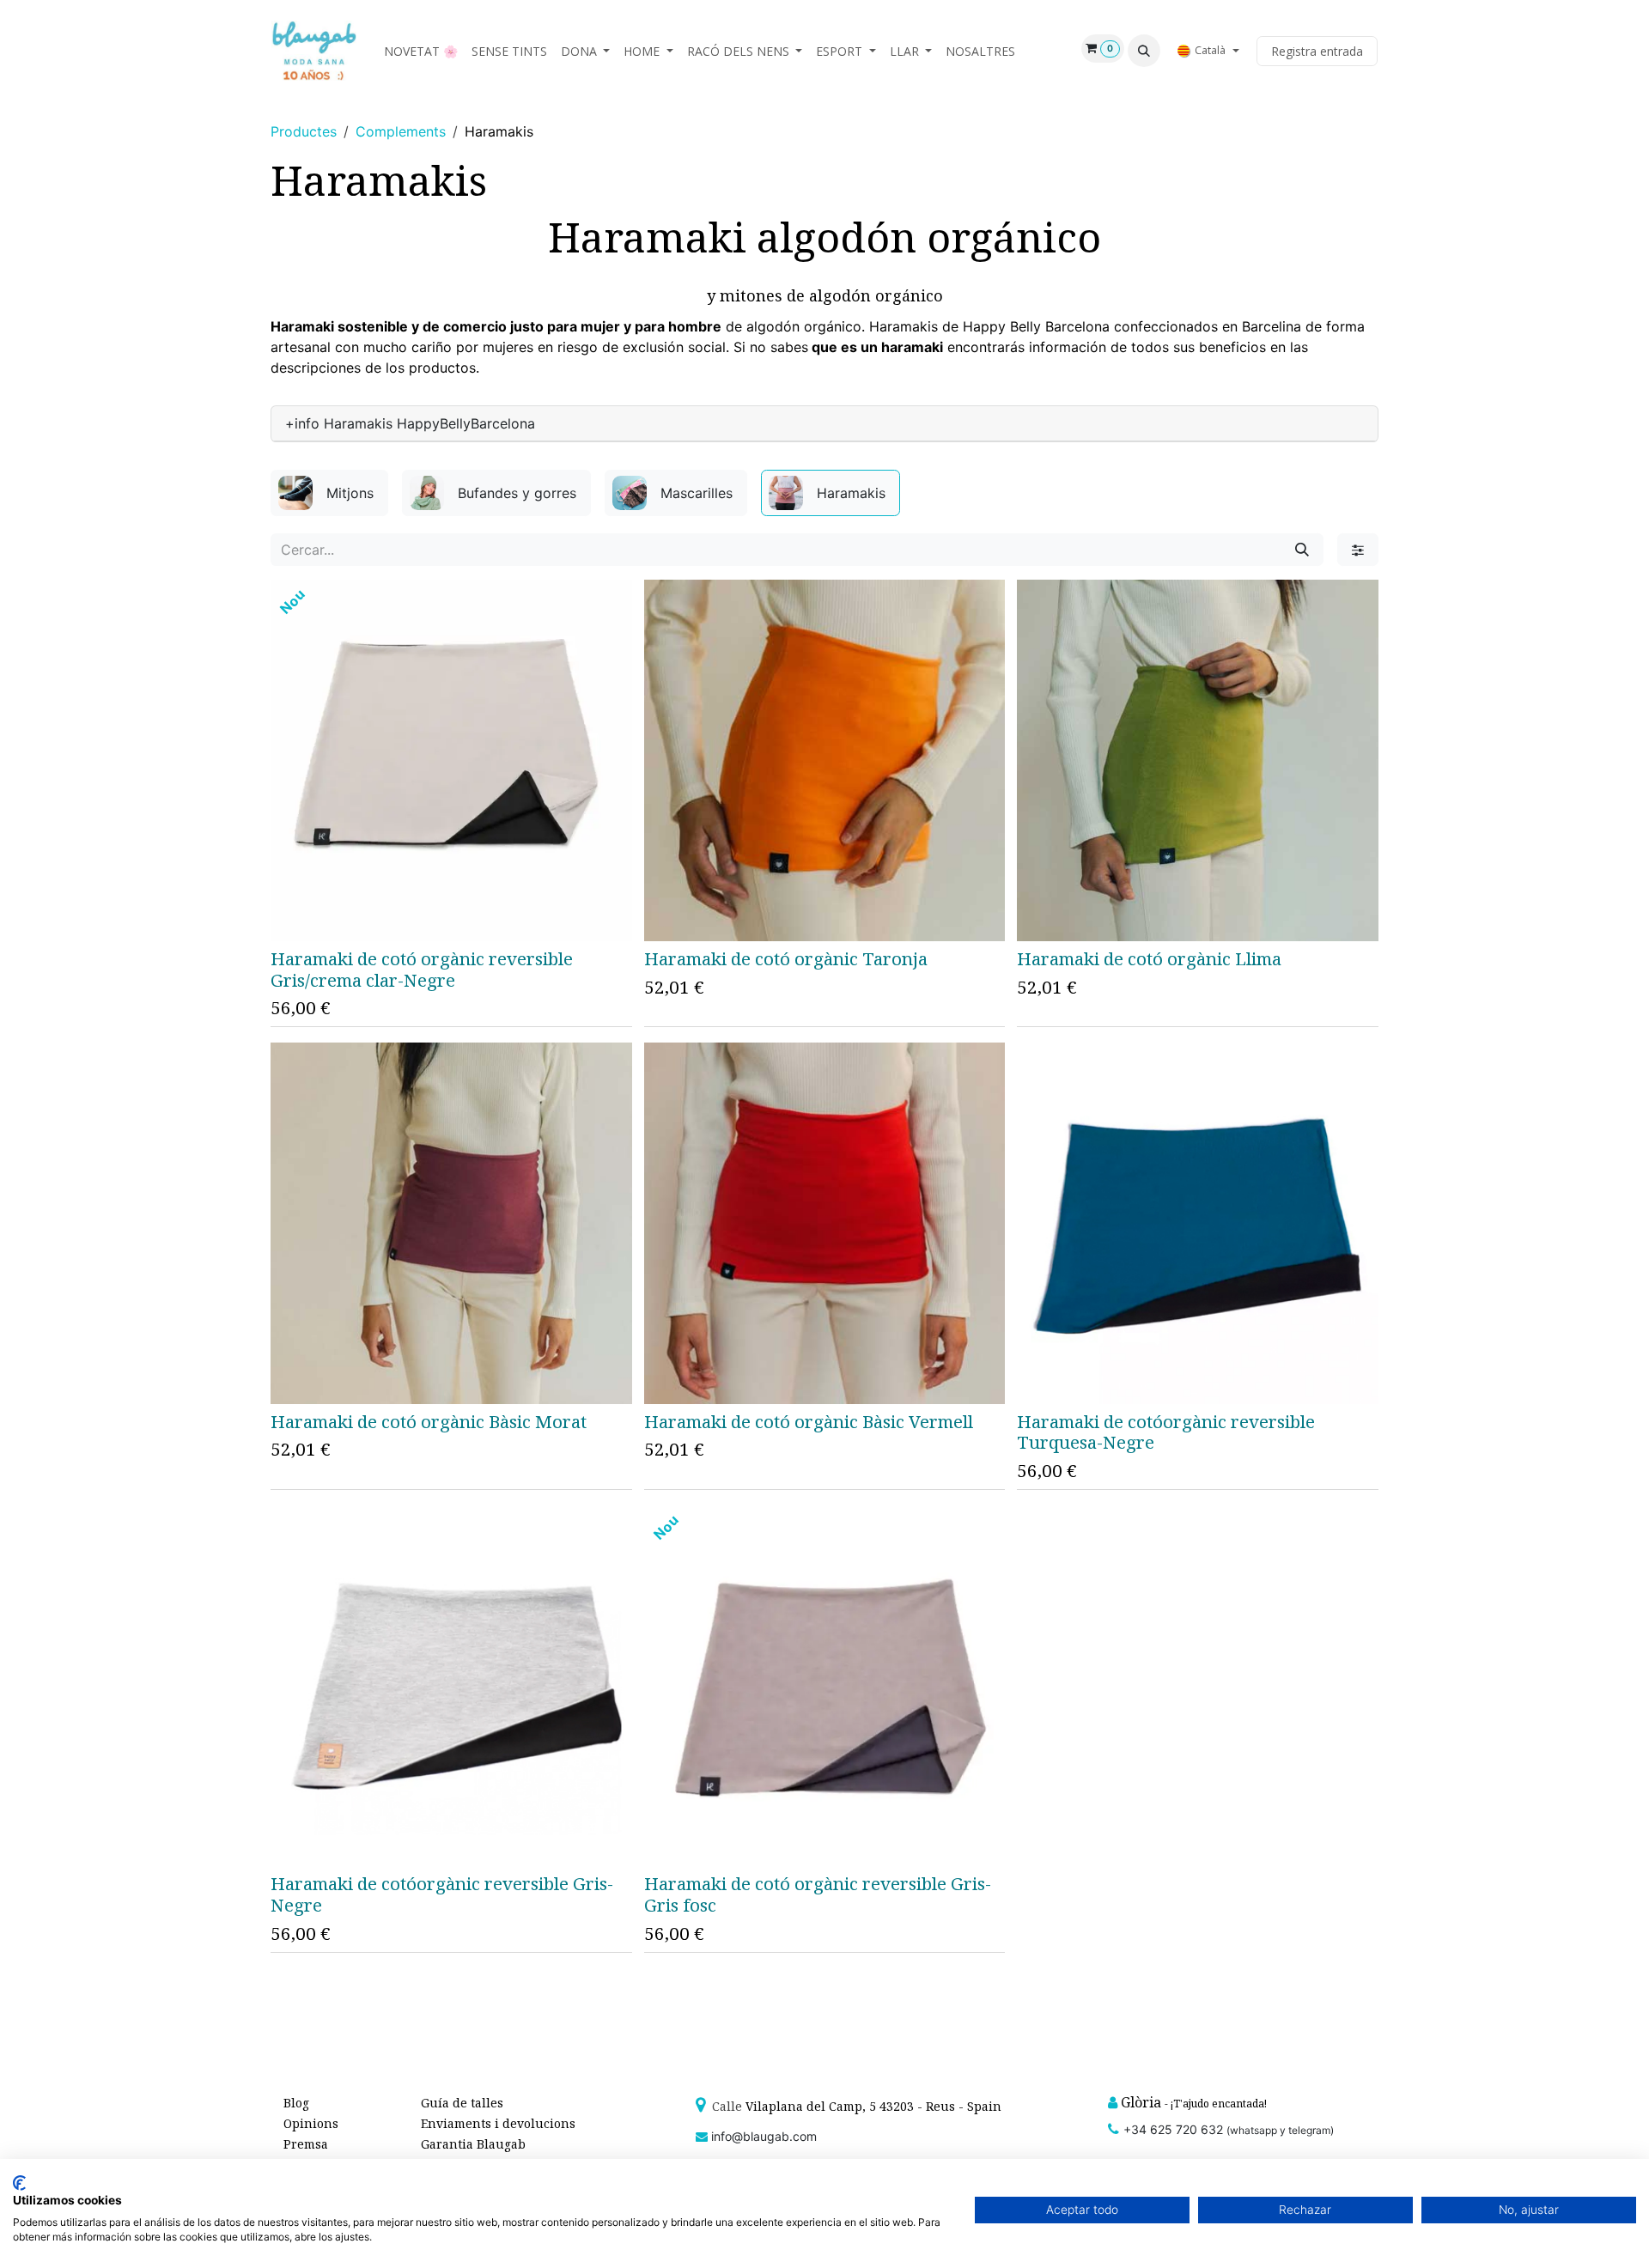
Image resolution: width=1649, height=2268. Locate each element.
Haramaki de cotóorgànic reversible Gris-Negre (442, 1894)
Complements (401, 131)
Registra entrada (1317, 51)
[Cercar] (1302, 550)
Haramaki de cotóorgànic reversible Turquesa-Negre (1166, 1432)
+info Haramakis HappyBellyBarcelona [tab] (410, 423)
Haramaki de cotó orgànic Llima (1149, 958)
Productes (304, 131)
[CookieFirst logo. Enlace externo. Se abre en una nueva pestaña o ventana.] (19, 2183)
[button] (1144, 51)
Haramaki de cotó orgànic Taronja (786, 958)
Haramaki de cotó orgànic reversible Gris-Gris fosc (818, 1894)
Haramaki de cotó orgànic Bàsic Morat (429, 1421)
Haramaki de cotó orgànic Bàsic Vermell (809, 1421)
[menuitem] (421, 51)
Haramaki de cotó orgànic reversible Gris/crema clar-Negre (422, 969)
